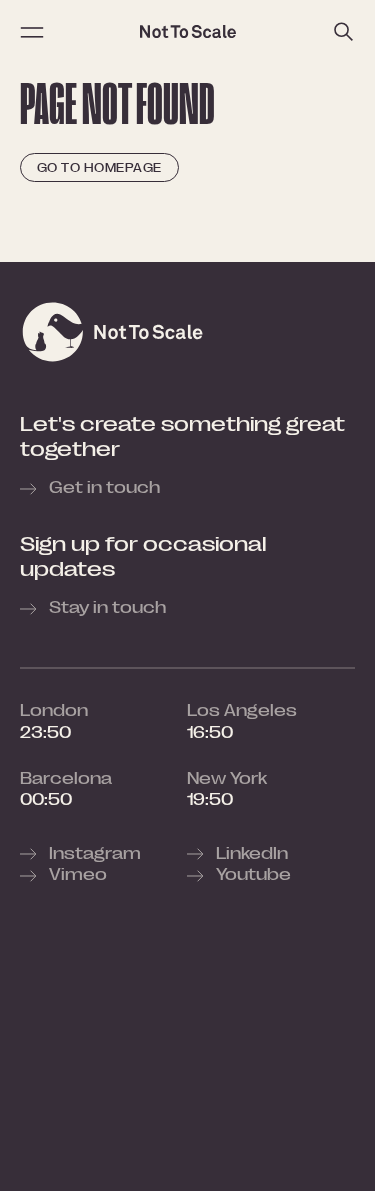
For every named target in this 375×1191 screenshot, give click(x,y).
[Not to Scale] (188, 32)
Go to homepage (99, 168)
